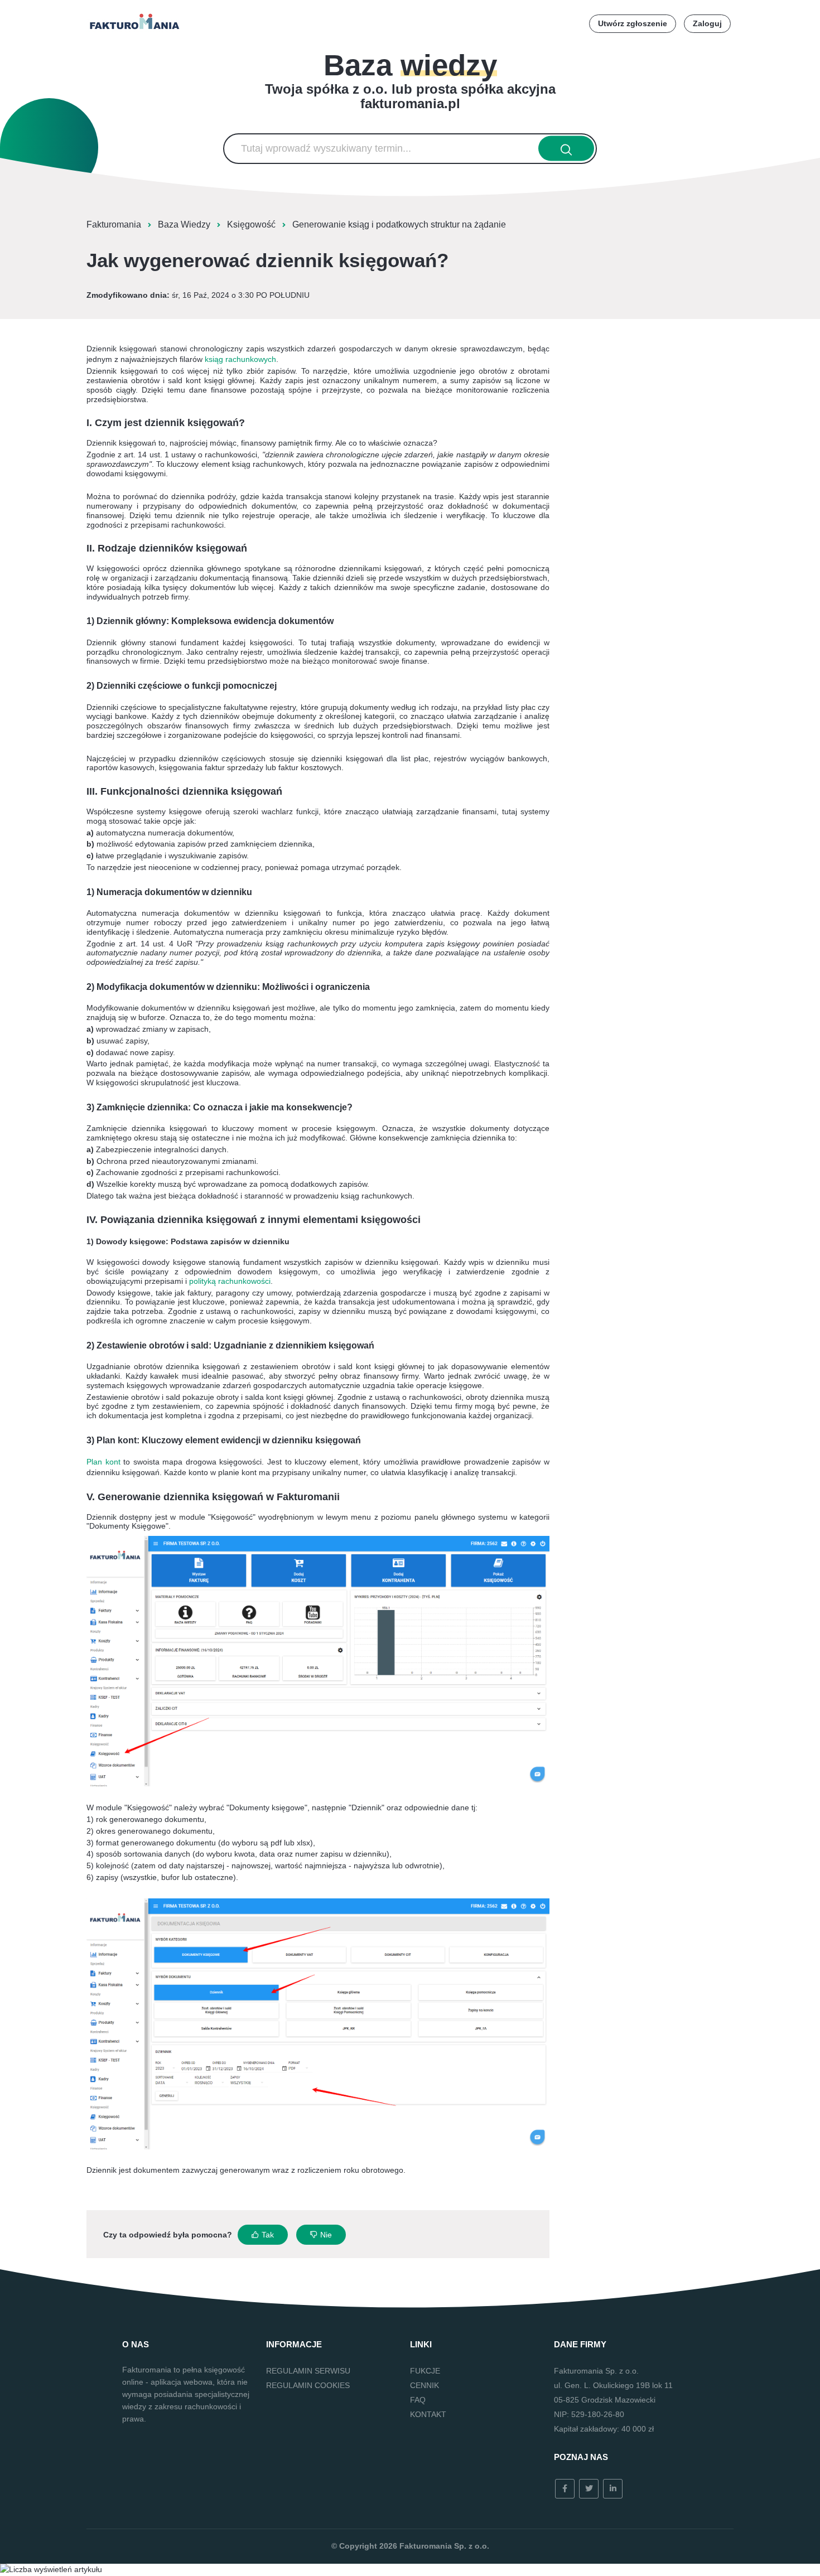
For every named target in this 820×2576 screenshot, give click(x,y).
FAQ (418, 2400)
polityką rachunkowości (230, 1281)
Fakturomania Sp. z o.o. (444, 2546)
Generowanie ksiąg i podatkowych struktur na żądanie (399, 224)
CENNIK (425, 2385)
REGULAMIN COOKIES (308, 2385)
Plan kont (103, 1462)
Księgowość (251, 224)
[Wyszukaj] (566, 149)
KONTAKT (428, 2414)
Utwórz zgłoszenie (633, 23)
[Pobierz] (389, 1181)
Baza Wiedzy (184, 224)
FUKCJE (425, 2371)
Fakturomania (114, 224)
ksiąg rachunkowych (240, 359)
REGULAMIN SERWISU (308, 2371)
